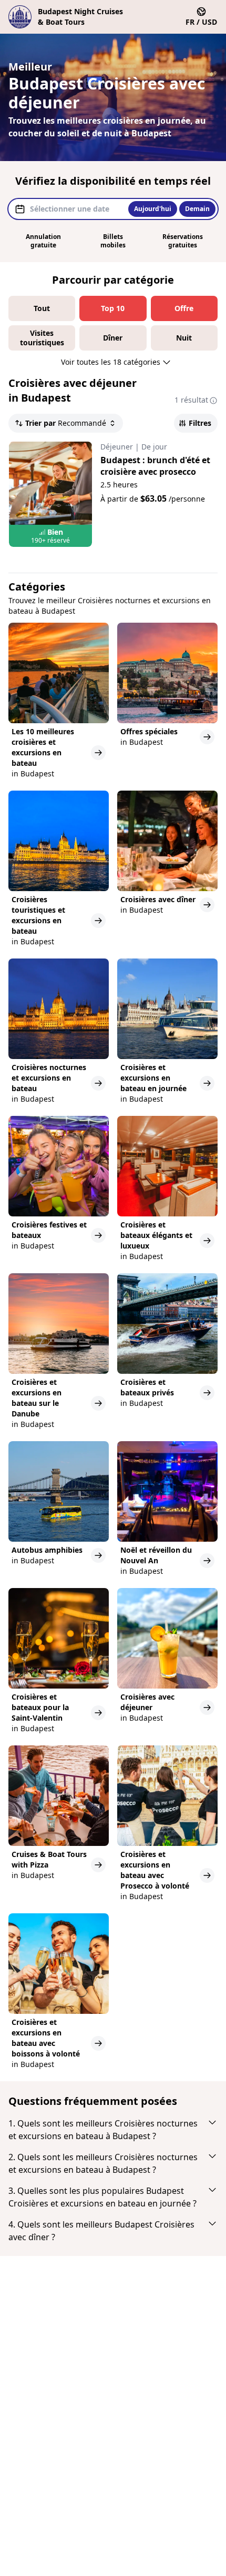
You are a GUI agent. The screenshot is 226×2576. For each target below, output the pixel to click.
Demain (197, 209)
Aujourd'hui (153, 209)
